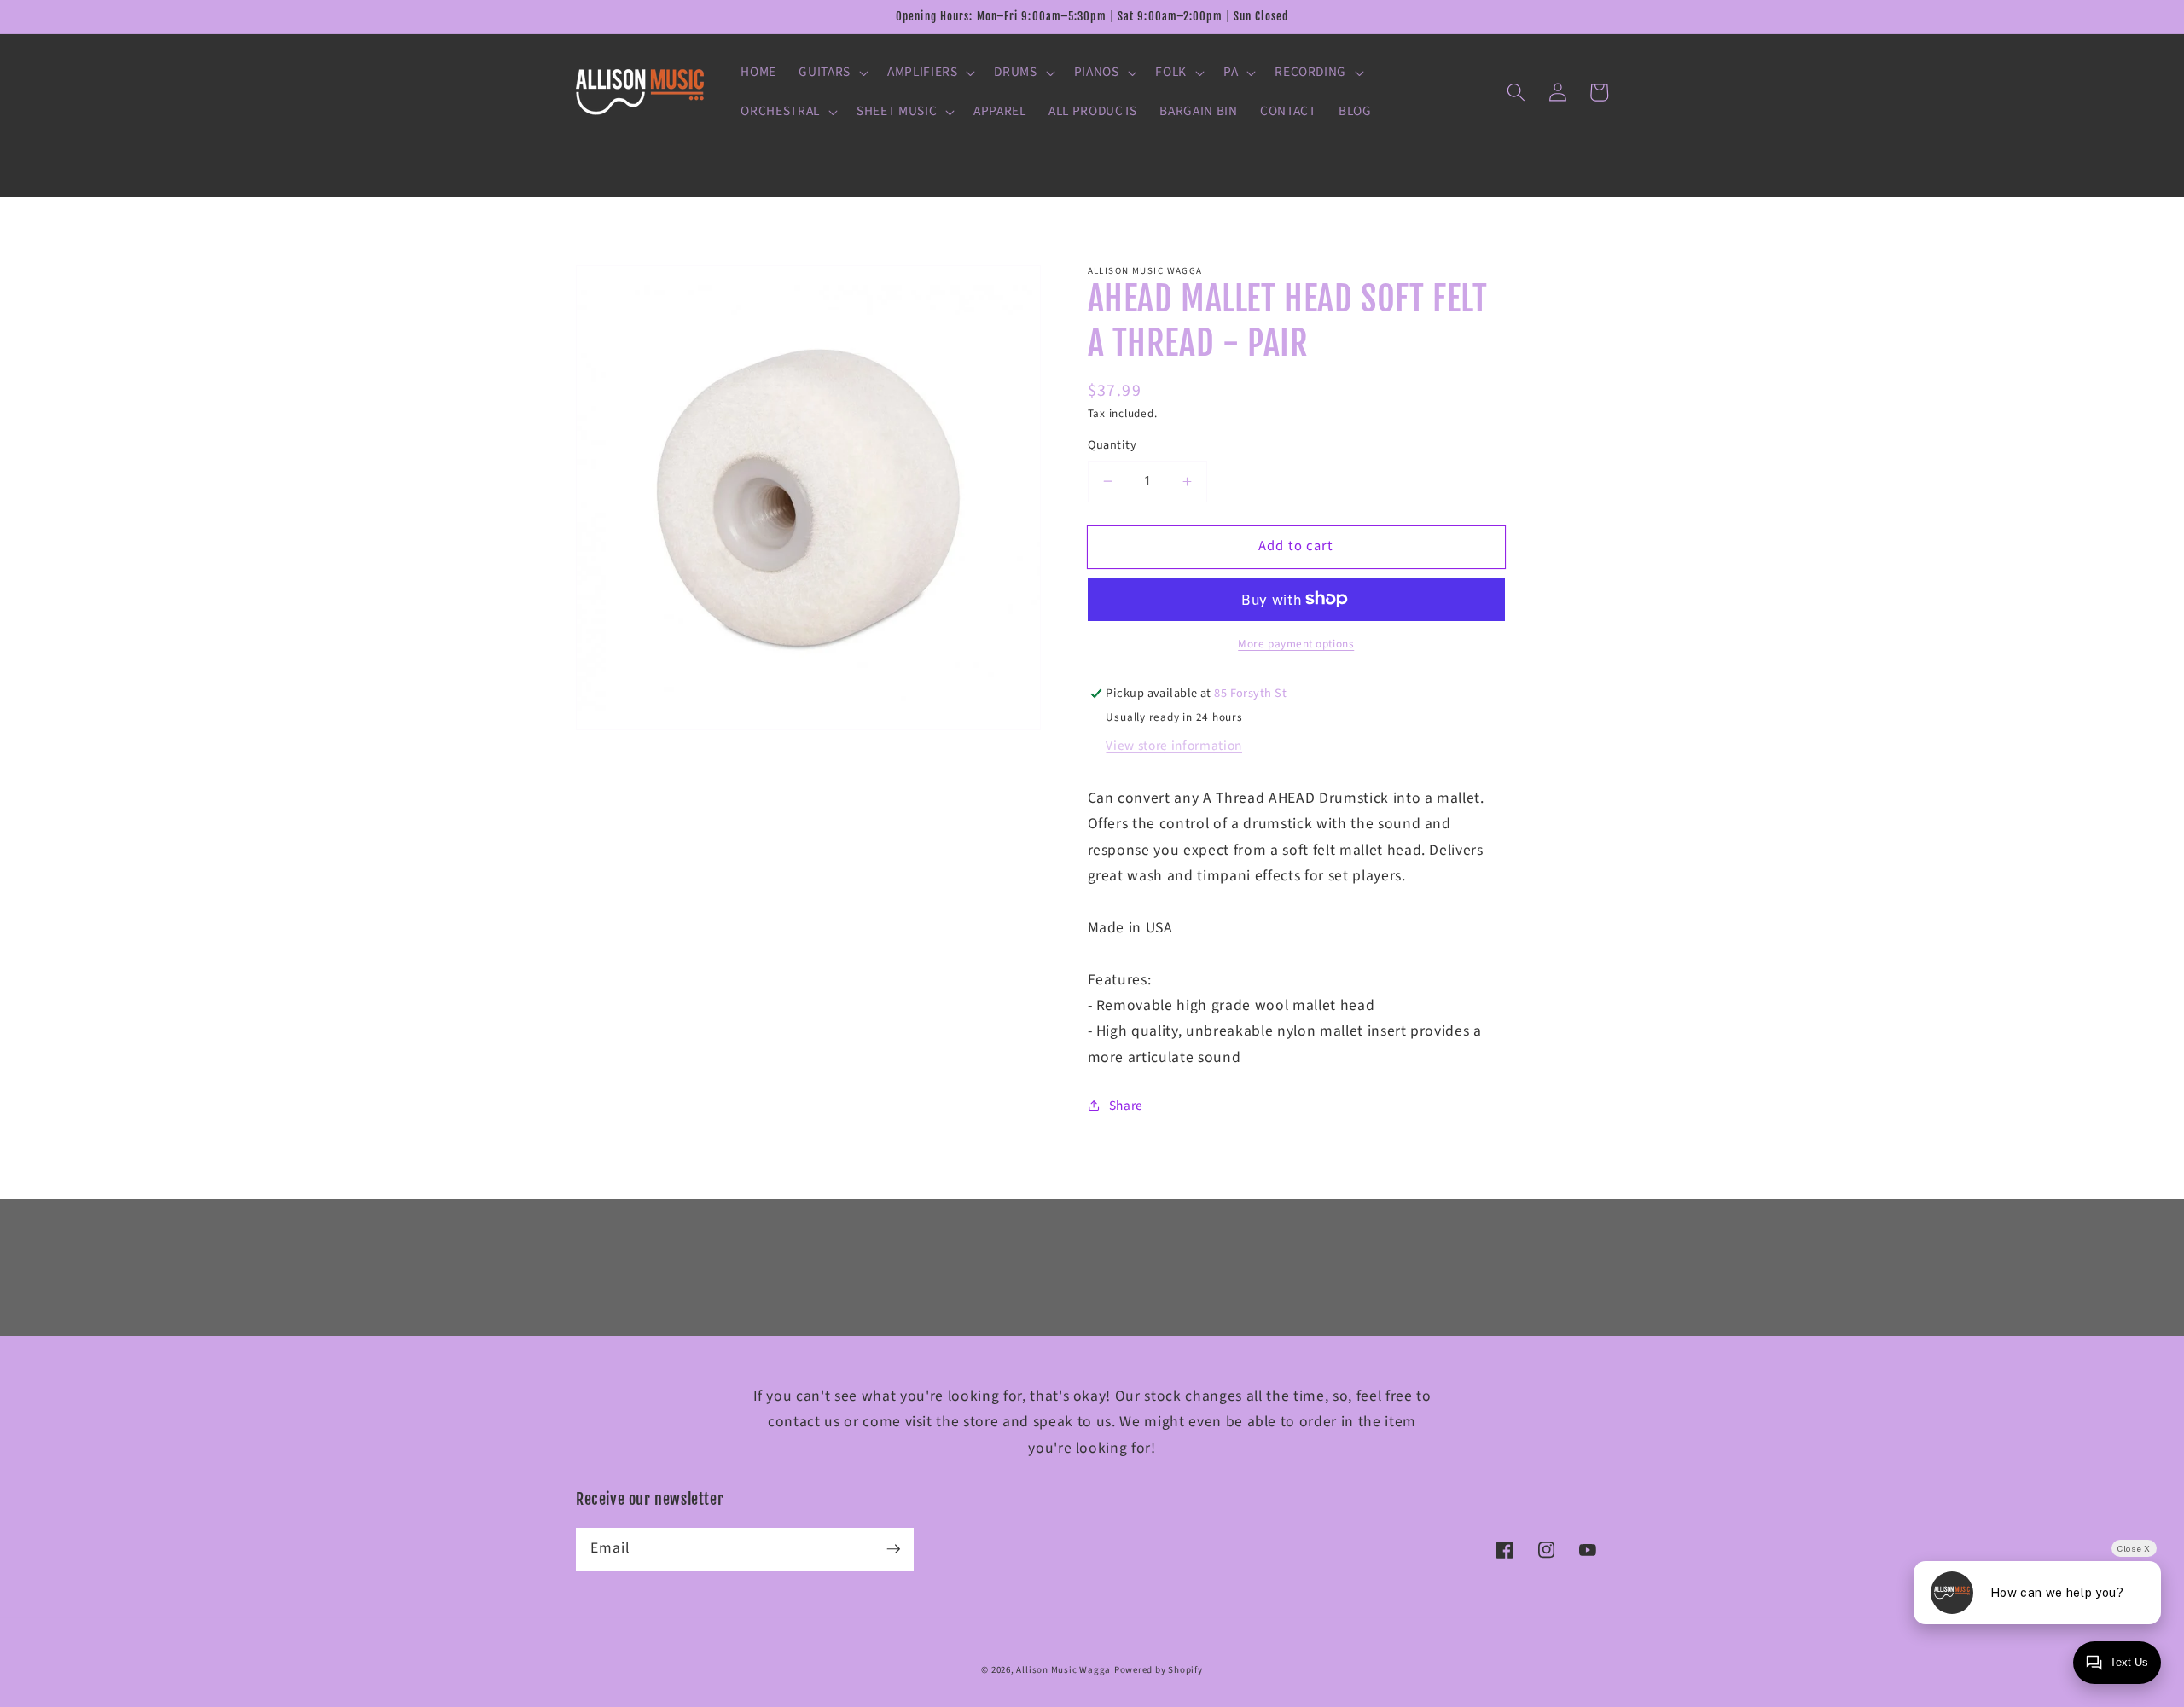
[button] (832, 73)
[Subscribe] (893, 1548)
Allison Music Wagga (1063, 1670)
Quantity (1112, 445)
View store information (1174, 746)
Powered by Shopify (1159, 1670)
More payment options (1296, 644)
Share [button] (1126, 1106)
